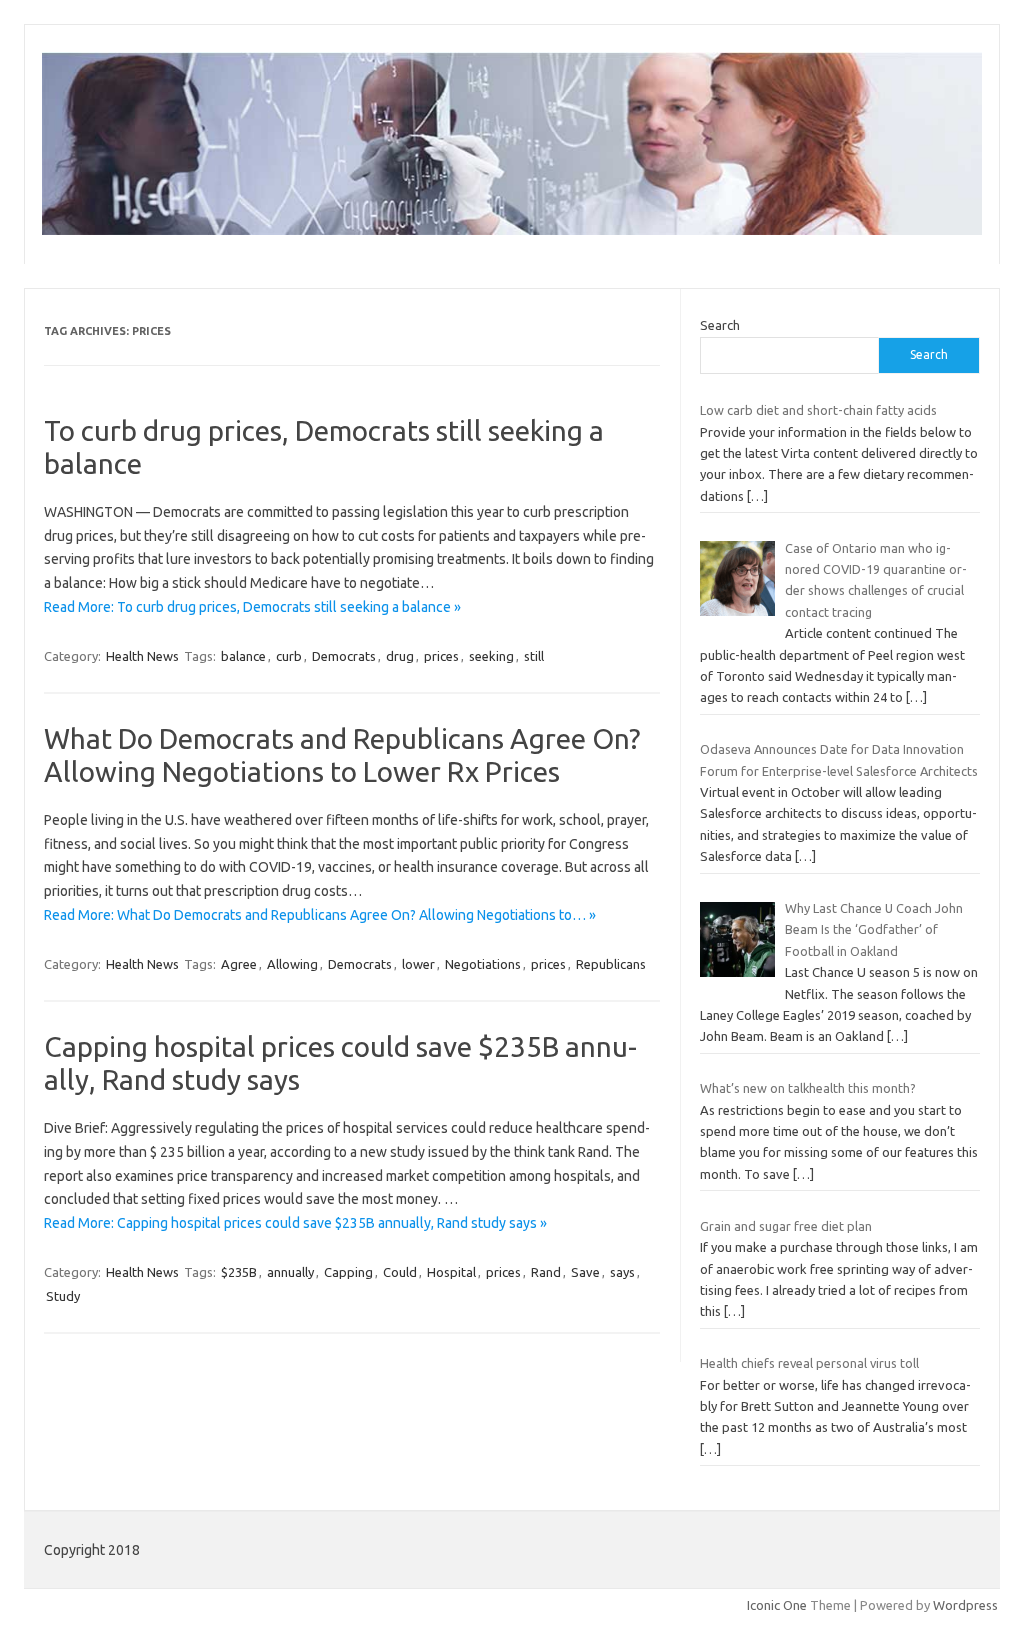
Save (585, 1272)
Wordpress (965, 1605)
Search (720, 325)
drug (400, 656)
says (622, 1272)
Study (63, 1296)
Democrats (344, 656)
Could (400, 1272)
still (534, 656)
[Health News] (512, 230)
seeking (491, 656)
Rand (546, 1272)
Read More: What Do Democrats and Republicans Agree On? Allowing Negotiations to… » (320, 915)
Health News (142, 656)
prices (441, 656)
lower (418, 964)
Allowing (292, 964)
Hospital (451, 1272)
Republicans (611, 964)
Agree (239, 964)
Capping (348, 1272)
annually (290, 1272)
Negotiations (483, 964)
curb (289, 656)
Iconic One (777, 1605)
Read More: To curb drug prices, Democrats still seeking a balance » (252, 607)
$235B (239, 1272)
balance (243, 656)
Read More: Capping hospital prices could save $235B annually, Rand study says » (295, 1223)
